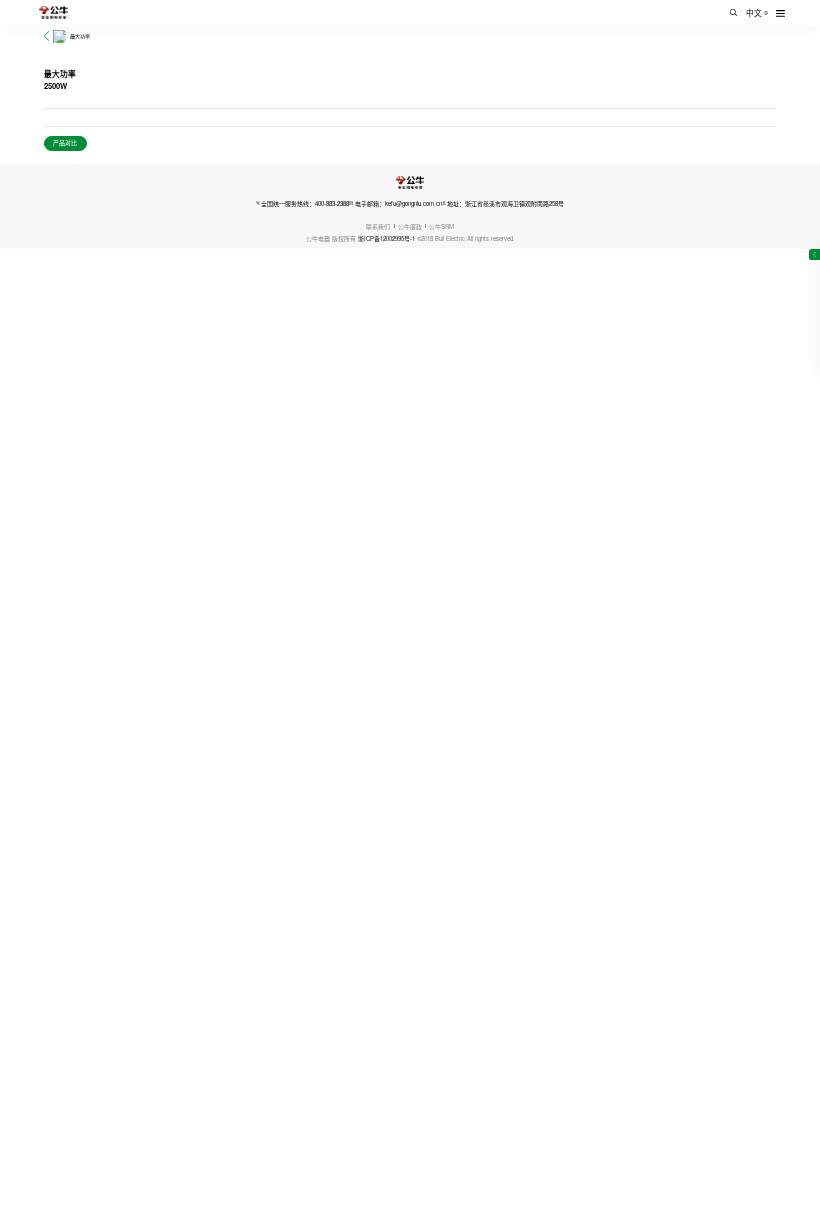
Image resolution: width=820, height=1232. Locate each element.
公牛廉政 (410, 226)
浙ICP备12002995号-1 (386, 238)
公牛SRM (441, 226)
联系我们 (378, 226)
